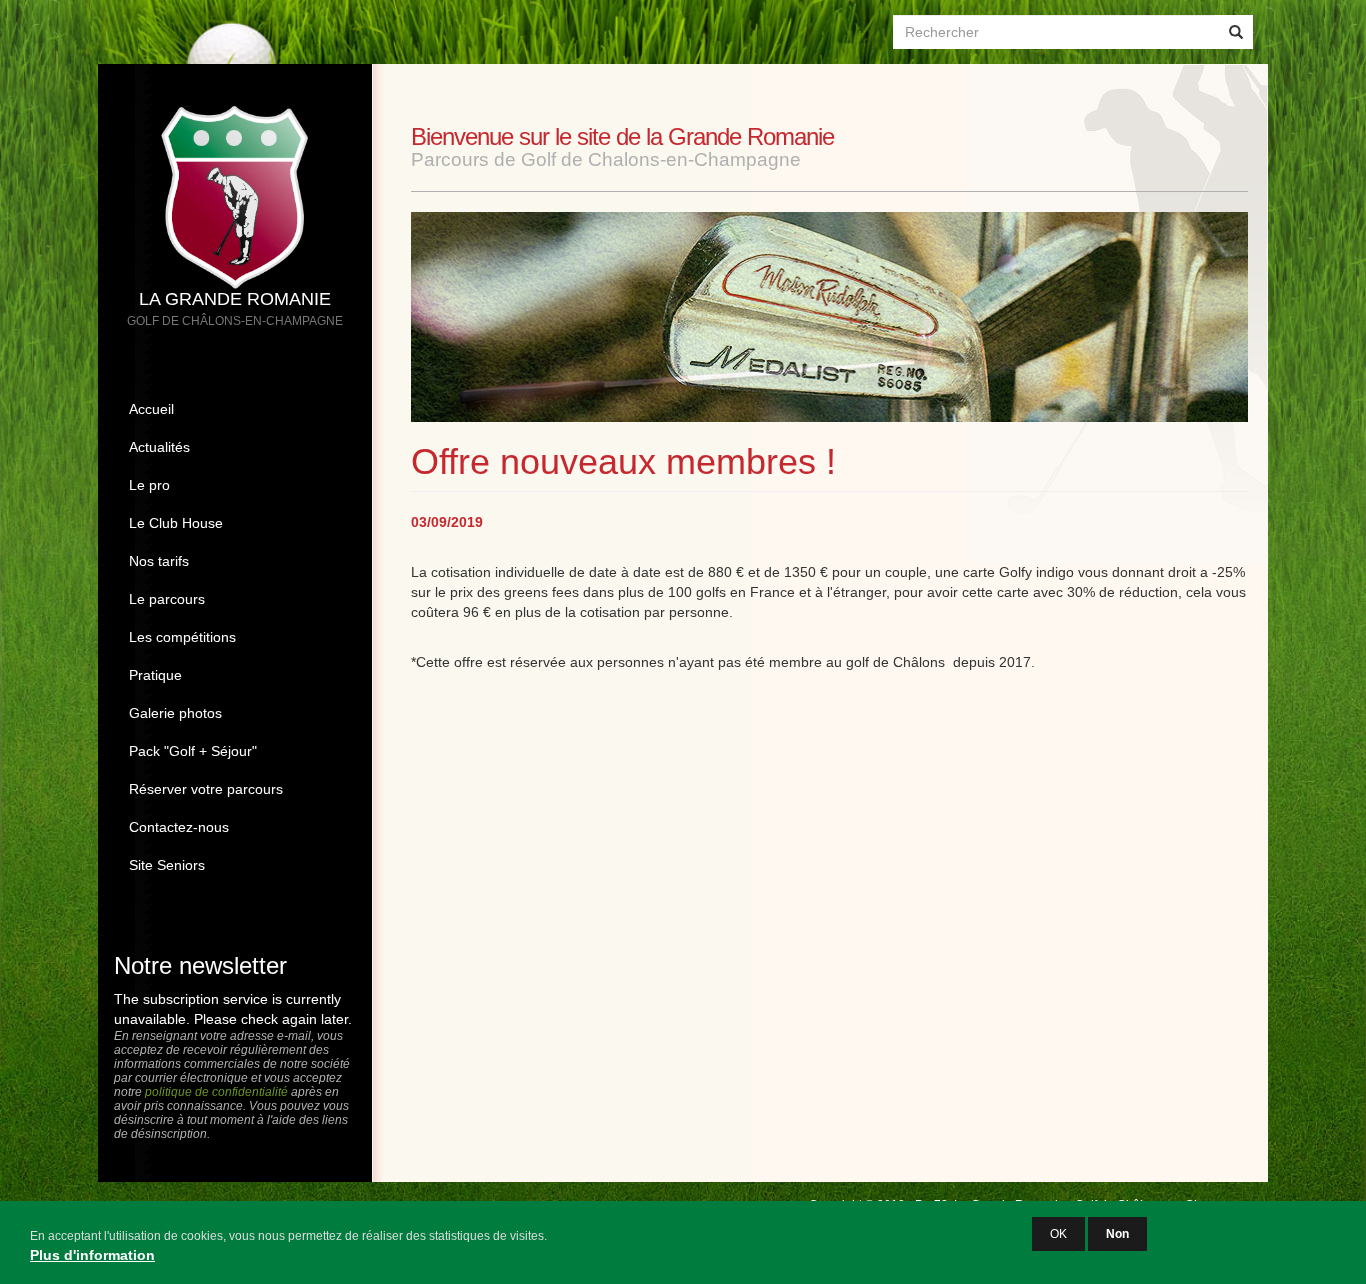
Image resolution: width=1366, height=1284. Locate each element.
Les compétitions (182, 637)
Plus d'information (92, 1255)
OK (1058, 1233)
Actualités (159, 447)
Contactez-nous (179, 827)
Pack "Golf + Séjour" (193, 751)
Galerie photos (175, 713)
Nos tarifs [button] (159, 561)
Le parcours (167, 599)
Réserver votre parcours (206, 789)
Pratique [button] (155, 675)
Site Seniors (167, 865)
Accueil (151, 409)
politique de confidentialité (216, 1092)
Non (1117, 1233)
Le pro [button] (149, 485)
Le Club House (176, 523)
